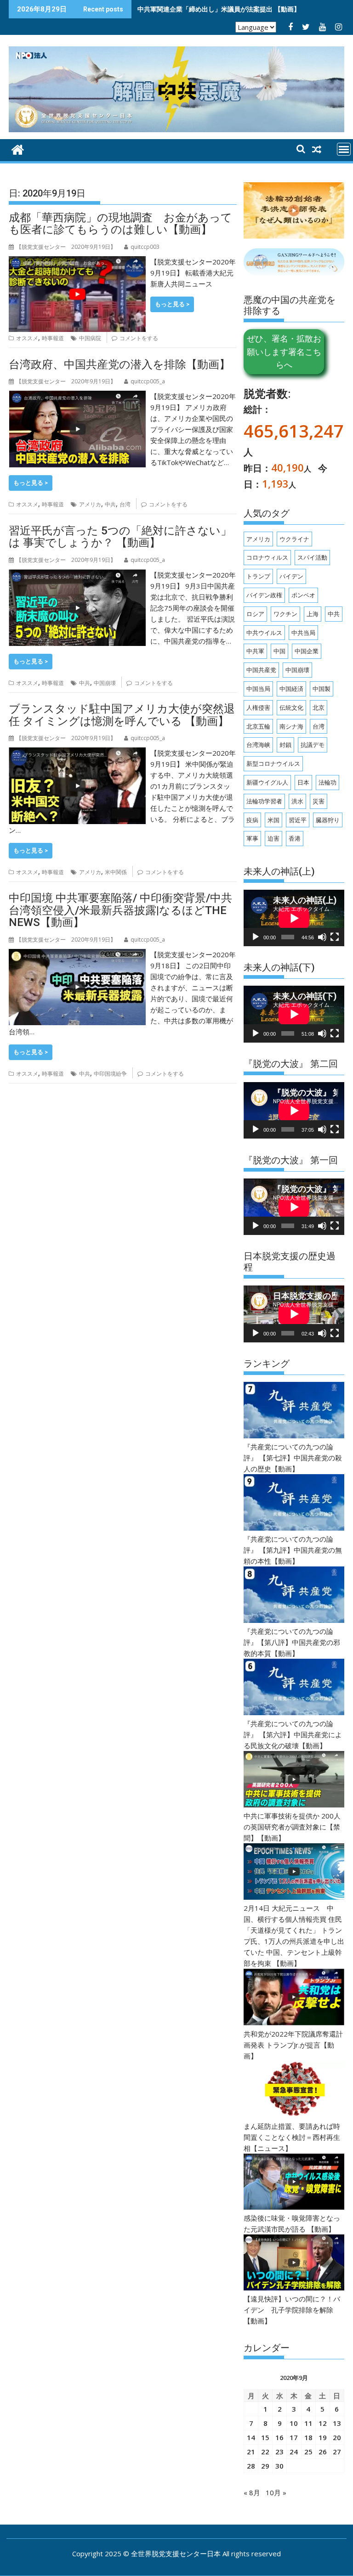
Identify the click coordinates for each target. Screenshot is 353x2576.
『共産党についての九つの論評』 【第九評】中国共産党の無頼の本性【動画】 (293, 1550)
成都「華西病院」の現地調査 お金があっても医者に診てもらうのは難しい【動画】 (120, 224)
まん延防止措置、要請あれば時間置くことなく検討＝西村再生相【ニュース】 (292, 2137)
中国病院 (90, 338)
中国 (279, 651)
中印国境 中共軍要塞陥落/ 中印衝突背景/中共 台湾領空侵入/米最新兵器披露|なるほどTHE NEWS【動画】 (120, 910)
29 (265, 2466)
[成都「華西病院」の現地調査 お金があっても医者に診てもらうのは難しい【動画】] (77, 262)
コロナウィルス (267, 557)
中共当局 (303, 633)
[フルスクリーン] (335, 937)
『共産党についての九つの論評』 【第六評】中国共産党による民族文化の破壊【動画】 (293, 1734)
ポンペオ (303, 595)
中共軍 (255, 651)
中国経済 (291, 689)
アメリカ (90, 504)
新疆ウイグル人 (267, 782)
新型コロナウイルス (273, 763)
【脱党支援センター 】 (66, 247)
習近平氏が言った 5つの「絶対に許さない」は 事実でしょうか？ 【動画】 (120, 537)
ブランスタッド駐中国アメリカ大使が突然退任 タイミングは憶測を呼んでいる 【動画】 (122, 715)
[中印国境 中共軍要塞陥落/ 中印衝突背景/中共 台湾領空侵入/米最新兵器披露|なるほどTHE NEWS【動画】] (77, 954)
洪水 (297, 801)
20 (337, 2437)
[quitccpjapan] (18, 149)
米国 (273, 820)
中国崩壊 (105, 683)
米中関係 (116, 872)
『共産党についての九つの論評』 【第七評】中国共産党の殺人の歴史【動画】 (293, 1458)
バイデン (291, 576)
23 (279, 2452)
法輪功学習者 (264, 801)
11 (308, 2423)
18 (308, 2437)
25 (308, 2452)
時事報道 (53, 338)
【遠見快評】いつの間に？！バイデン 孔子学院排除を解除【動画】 (292, 2310)
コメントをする (139, 338)
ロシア (255, 614)
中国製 (322, 689)
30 (279, 2466)
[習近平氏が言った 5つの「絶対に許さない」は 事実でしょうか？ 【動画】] (77, 575)
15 (265, 2437)
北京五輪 (258, 726)
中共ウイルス (264, 633)
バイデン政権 (264, 595)
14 (251, 2437)
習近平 (298, 820)
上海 (313, 614)
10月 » (276, 2492)
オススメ (27, 338)
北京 (319, 707)
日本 (303, 782)
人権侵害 (258, 707)
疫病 (252, 820)
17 (294, 2437)
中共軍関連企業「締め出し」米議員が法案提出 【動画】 (219, 9)
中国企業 (307, 651)
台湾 (125, 504)
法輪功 (327, 782)
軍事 (252, 838)
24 (294, 2452)
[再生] (256, 937)
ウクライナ (294, 539)
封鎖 (285, 745)
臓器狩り (328, 820)
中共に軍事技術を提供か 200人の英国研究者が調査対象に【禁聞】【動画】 (292, 1827)
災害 (319, 801)
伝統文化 (291, 707)
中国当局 (258, 689)
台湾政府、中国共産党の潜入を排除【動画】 (120, 365)
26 (323, 2452)
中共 (110, 504)
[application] (294, 918)
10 (294, 2423)
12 (323, 2423)
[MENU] (344, 149)
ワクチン (285, 614)
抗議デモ (313, 745)
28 (251, 2466)
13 (337, 2423)
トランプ (258, 576)
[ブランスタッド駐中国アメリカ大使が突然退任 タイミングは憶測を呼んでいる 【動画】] (77, 753)
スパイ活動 (312, 557)
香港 (295, 838)
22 (265, 2452)
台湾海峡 (258, 745)
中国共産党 (261, 670)
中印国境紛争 (110, 1074)
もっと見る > (172, 304)
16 (279, 2437)
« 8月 (252, 2492)
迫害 (273, 838)
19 (323, 2437)
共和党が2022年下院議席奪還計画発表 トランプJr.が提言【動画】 (293, 2045)
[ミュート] (322, 937)
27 (337, 2452)
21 (251, 2452)
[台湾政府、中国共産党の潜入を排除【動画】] (77, 396)
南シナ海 (291, 726)
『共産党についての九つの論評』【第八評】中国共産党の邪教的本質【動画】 (292, 1642)
